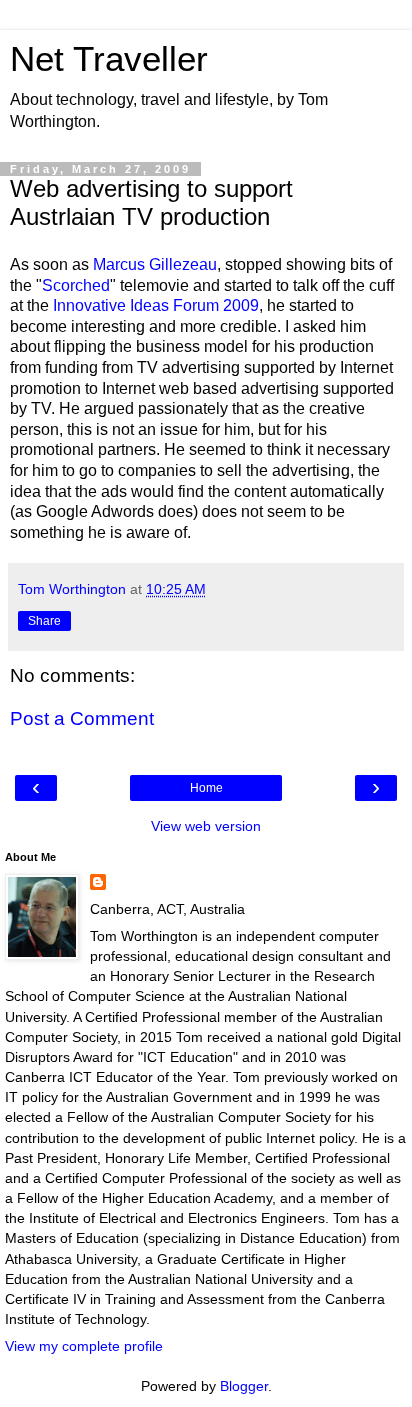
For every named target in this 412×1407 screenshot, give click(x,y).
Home (206, 788)
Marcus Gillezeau (155, 264)
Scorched (76, 285)
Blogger (244, 1386)
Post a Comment (82, 718)
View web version (206, 826)
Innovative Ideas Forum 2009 (156, 305)
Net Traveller (109, 59)
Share (44, 621)
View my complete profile (84, 1346)
